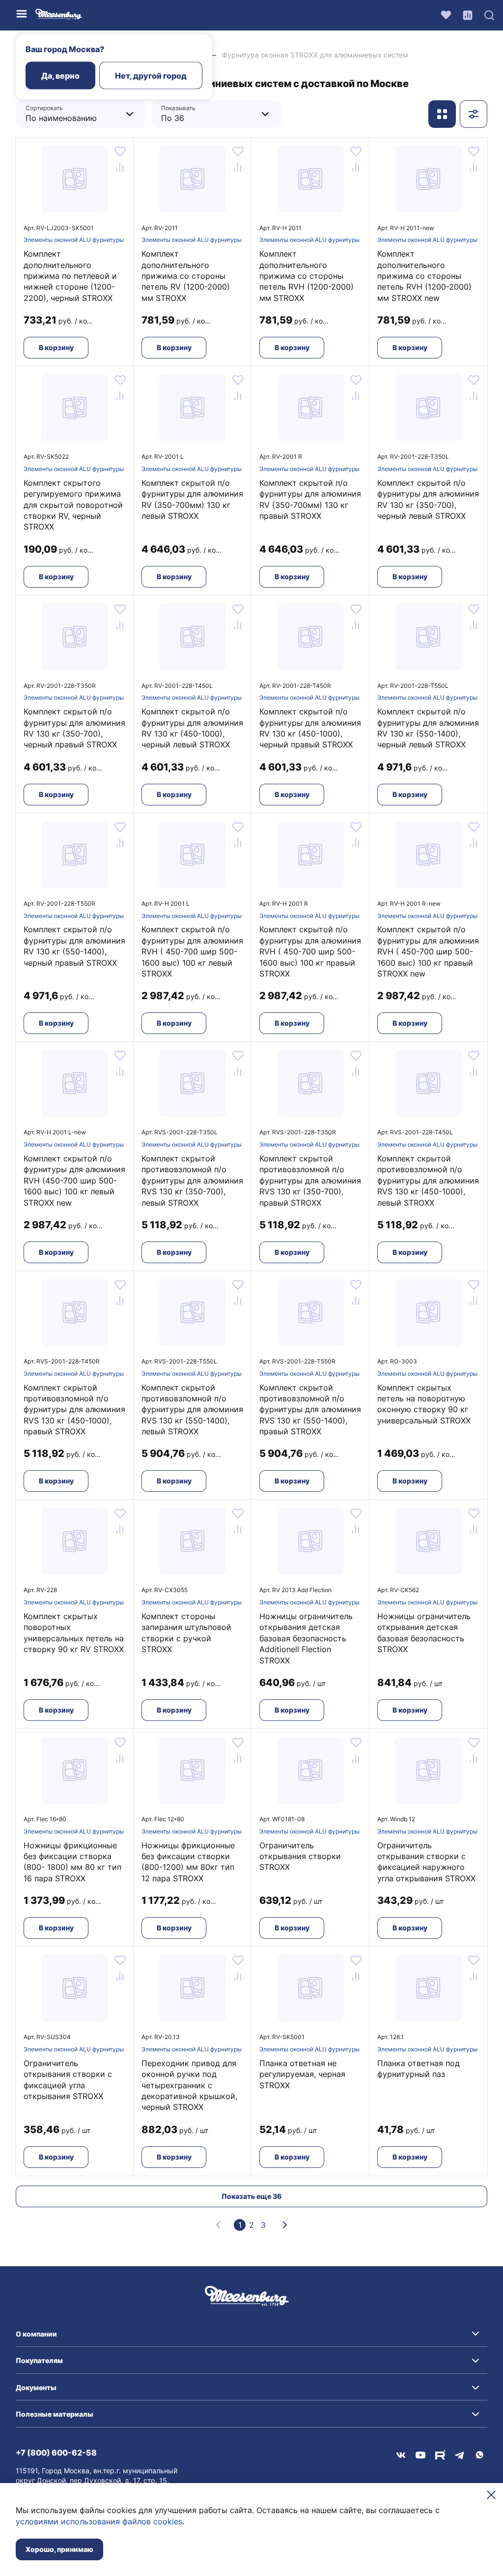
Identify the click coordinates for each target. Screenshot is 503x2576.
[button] (251, 2334)
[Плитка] (442, 114)
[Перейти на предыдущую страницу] (218, 2225)
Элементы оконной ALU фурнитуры (74, 240)
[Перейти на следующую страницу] (285, 2225)
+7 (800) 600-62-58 (56, 2453)
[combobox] (73, 114)
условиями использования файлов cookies (99, 2521)
